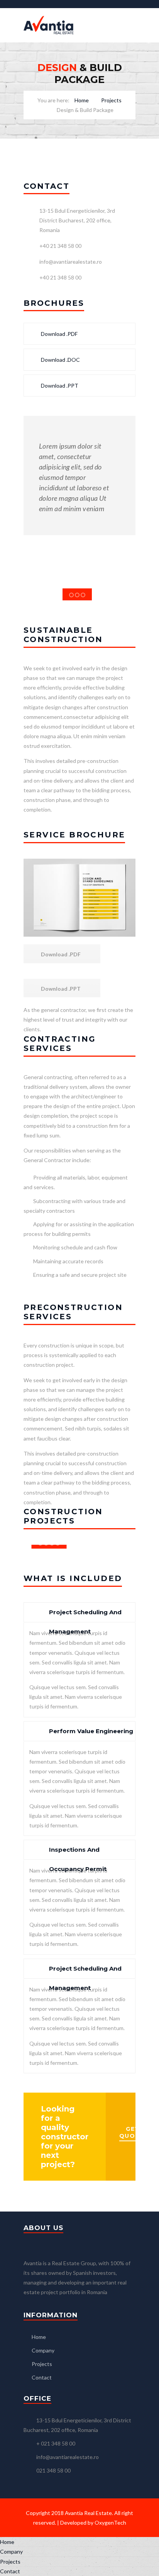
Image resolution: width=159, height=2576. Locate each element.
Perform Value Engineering (91, 1731)
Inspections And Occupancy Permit (78, 1853)
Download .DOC (60, 360)
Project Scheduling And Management (85, 1615)
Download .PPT (59, 386)
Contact (42, 2377)
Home (82, 100)
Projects (111, 100)
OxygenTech (110, 2523)
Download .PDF (59, 334)
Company (43, 2350)
